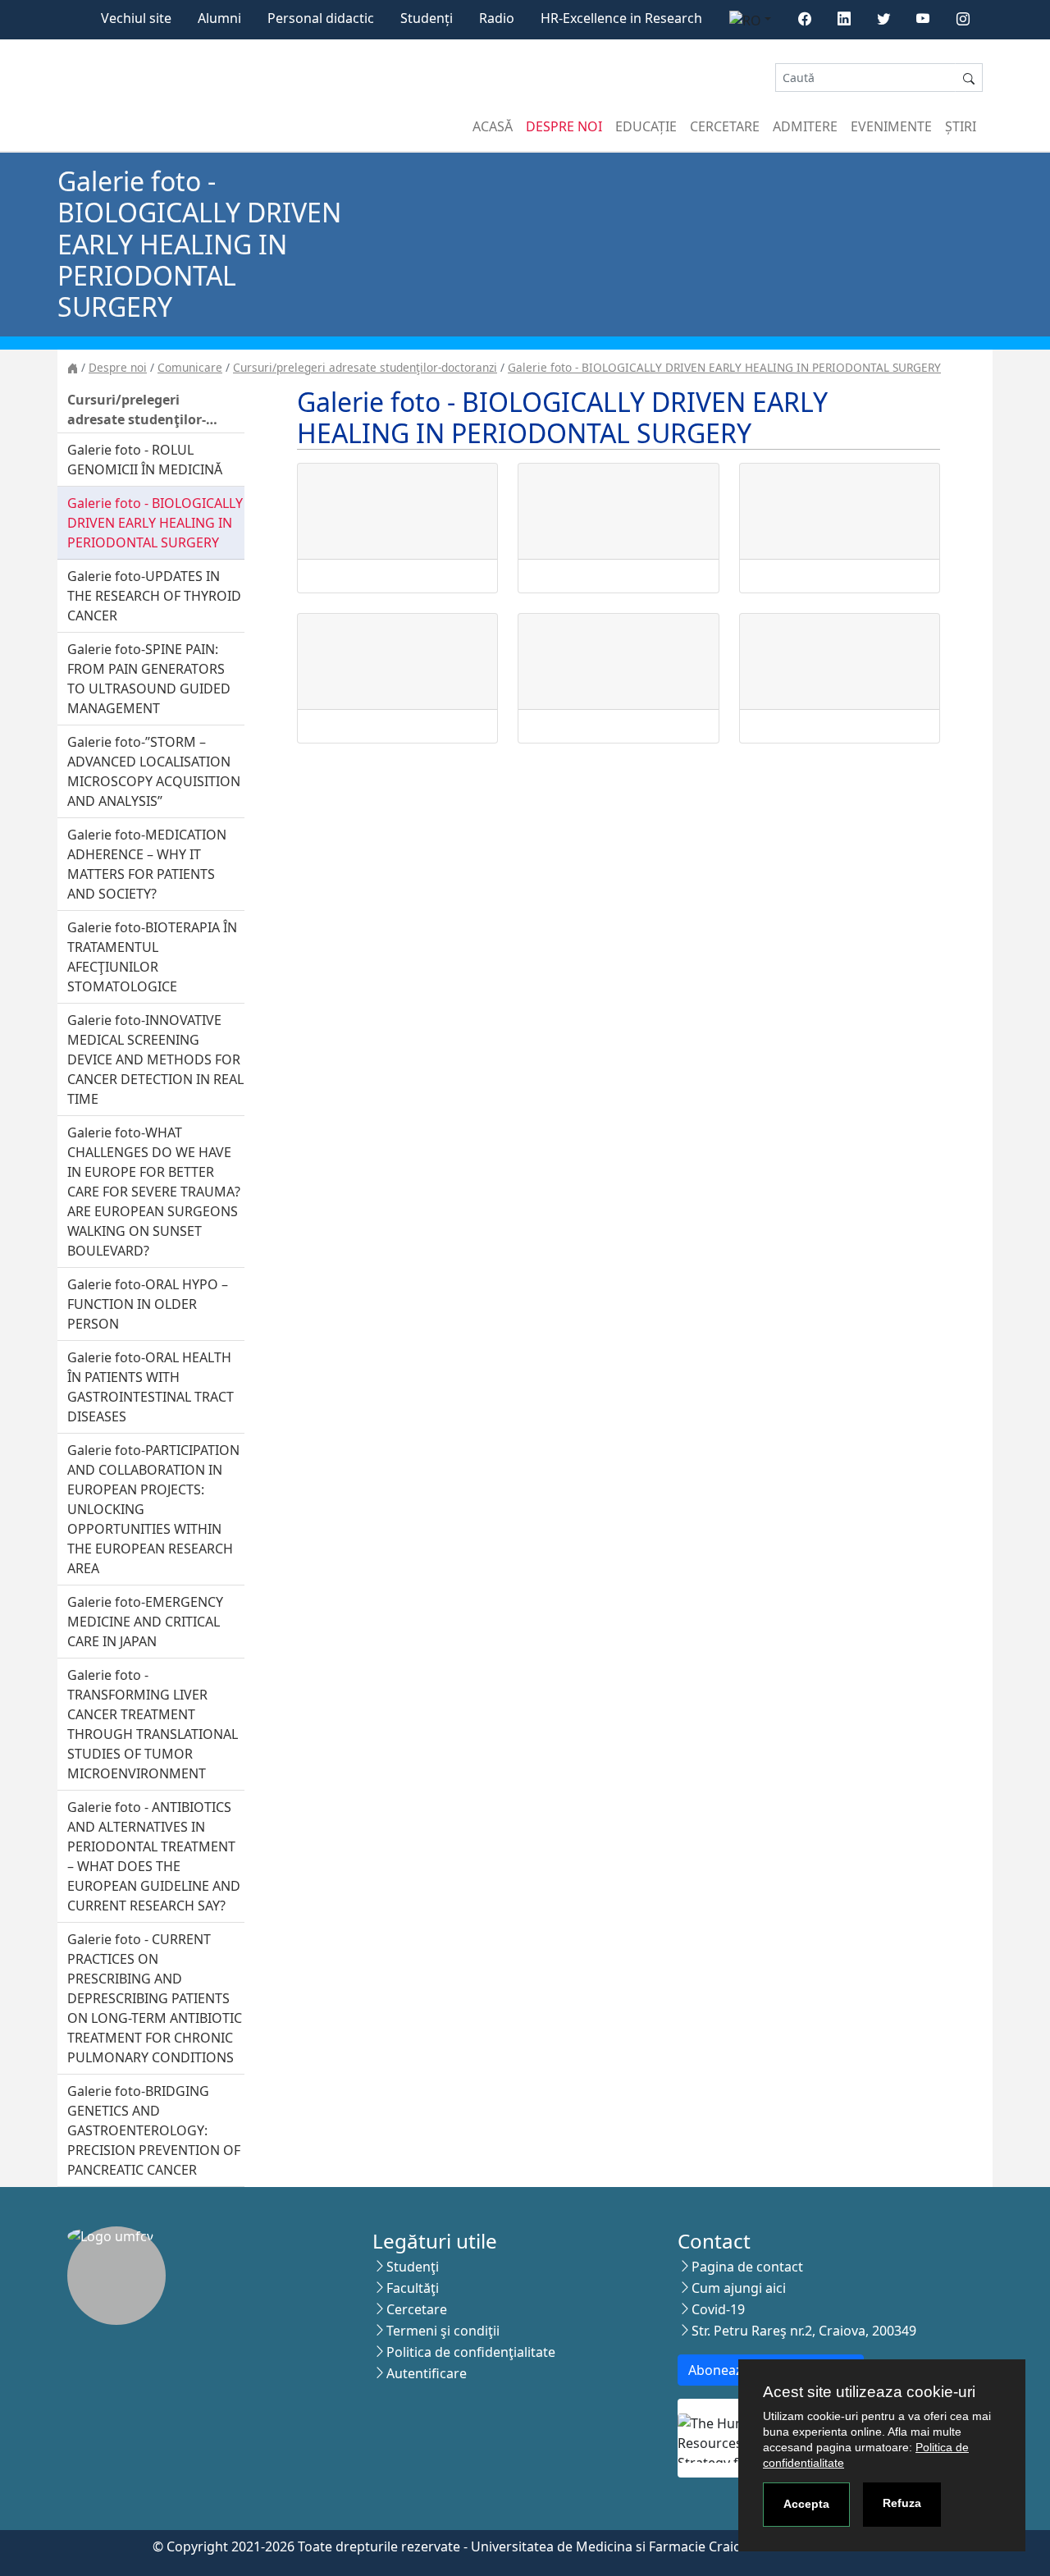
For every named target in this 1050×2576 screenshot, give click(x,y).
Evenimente (891, 126)
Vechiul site (136, 18)
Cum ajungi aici (739, 2288)
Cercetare (725, 126)
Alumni (219, 18)
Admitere (805, 126)
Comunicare (190, 367)
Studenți (427, 18)
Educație (646, 126)
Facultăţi (413, 2288)
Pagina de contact (747, 2267)
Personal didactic (321, 18)
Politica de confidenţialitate (471, 2352)
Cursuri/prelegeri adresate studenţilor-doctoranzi (365, 367)
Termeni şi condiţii (443, 2331)
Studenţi (413, 2267)
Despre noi (564, 126)
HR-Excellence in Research (621, 18)
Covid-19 (718, 2309)
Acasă (493, 126)
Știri (961, 126)
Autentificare (427, 2373)
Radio (497, 18)
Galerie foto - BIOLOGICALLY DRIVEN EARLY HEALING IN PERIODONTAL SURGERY (724, 367)
